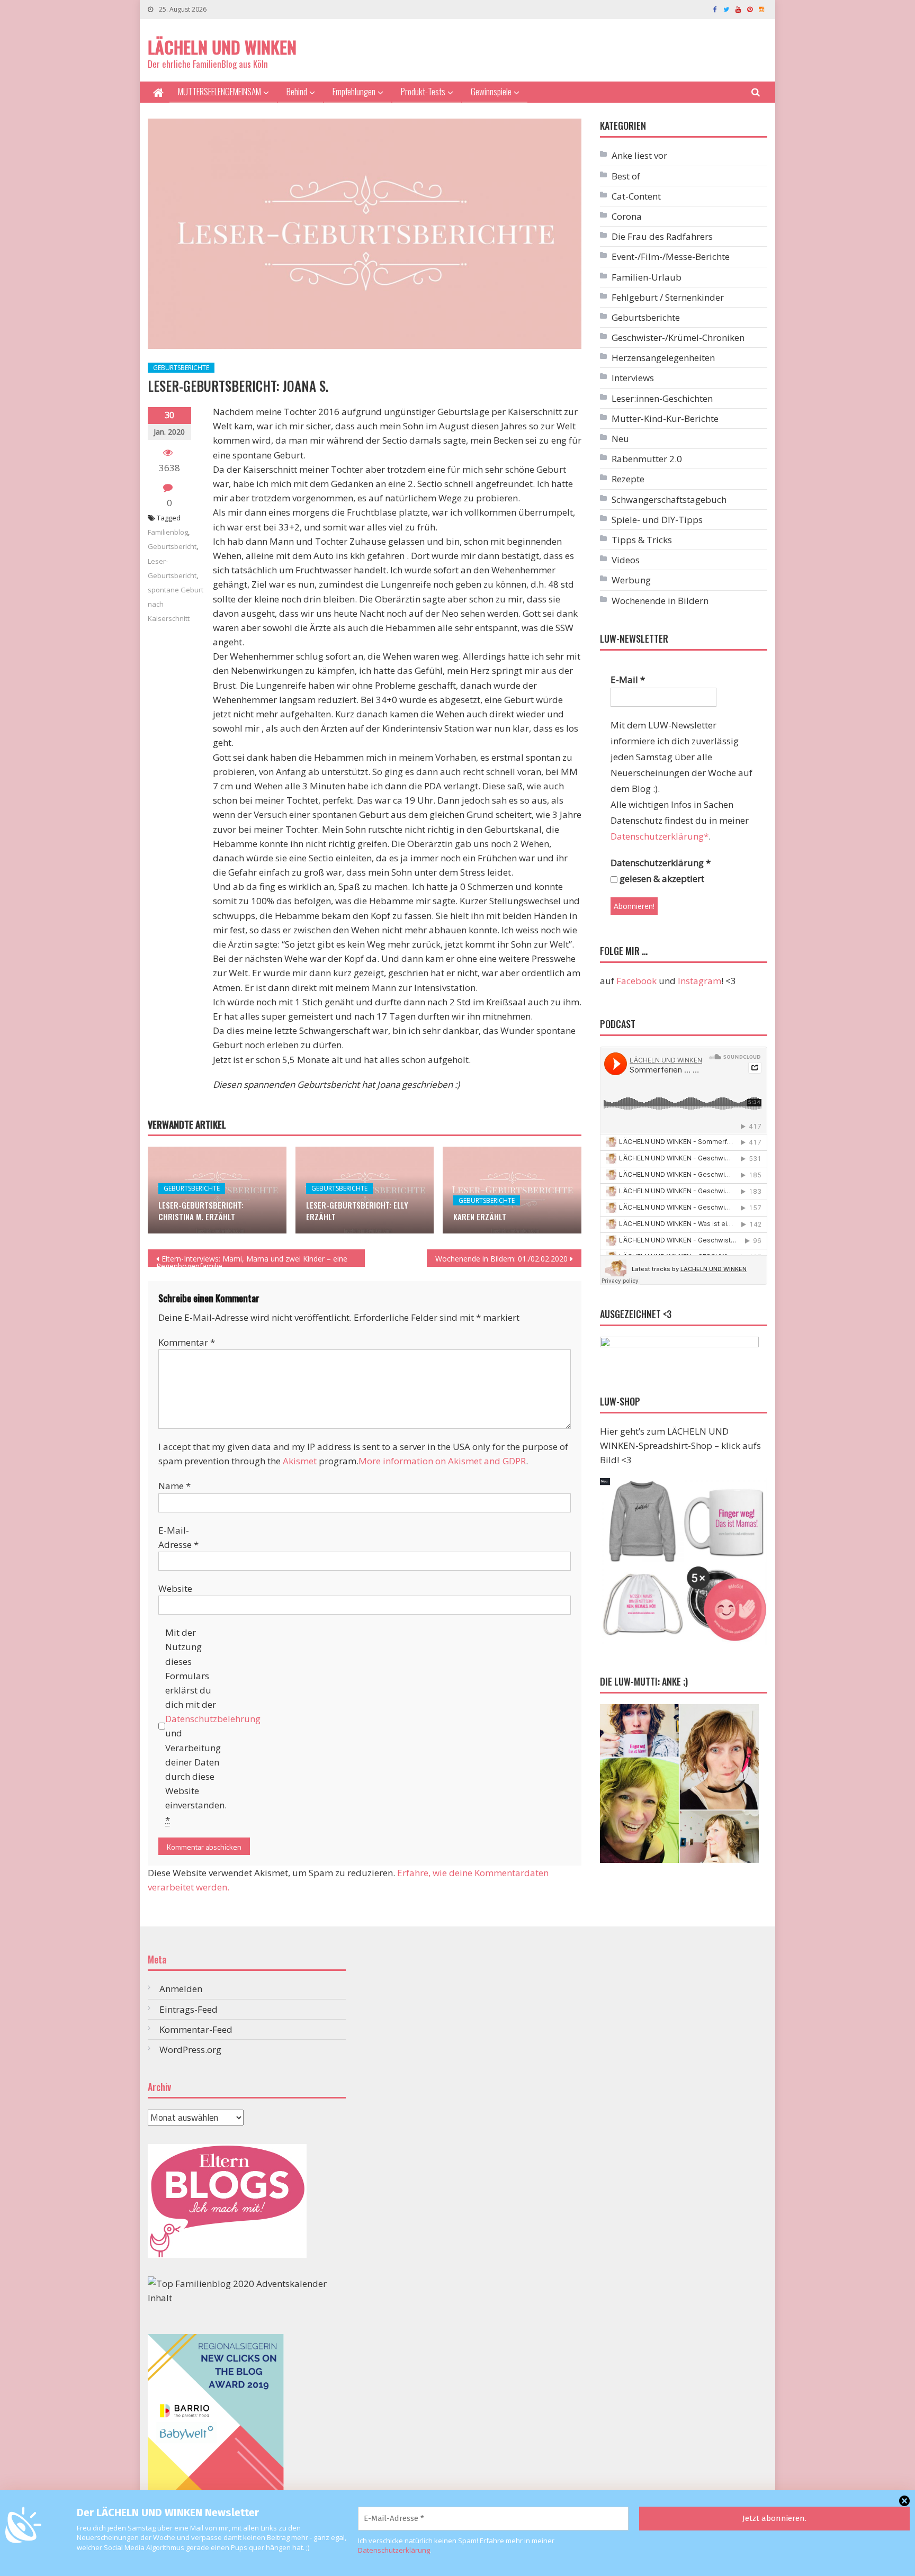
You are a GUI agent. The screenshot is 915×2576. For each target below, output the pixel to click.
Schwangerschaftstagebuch (669, 499)
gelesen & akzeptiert (661, 879)
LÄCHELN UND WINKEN (222, 47)
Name (174, 1486)
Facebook (636, 981)
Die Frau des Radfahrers (662, 236)
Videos (626, 560)
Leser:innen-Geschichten (662, 398)
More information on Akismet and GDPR (442, 1461)
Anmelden (181, 1989)
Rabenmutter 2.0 (647, 459)
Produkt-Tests (423, 91)
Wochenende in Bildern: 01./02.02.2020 (501, 1259)
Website (175, 1588)
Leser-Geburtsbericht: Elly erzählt (357, 1211)
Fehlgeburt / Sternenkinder (668, 297)
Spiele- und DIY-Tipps (657, 520)
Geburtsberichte (181, 368)
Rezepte (628, 479)
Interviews (633, 378)
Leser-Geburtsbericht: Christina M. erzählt (201, 1211)
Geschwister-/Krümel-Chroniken (678, 337)
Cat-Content (636, 196)
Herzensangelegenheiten (663, 358)
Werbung (631, 580)
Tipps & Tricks (642, 540)
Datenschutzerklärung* (660, 836)
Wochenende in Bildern (660, 601)
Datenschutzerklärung (394, 2550)
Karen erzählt (480, 1217)
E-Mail (628, 679)
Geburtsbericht (172, 546)
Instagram (699, 981)
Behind (297, 91)
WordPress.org (190, 2050)
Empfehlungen (354, 91)
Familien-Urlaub (647, 277)
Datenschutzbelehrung (213, 1719)
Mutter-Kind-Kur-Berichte (665, 418)
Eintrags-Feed (189, 2009)
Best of (626, 176)
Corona (627, 216)
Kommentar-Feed (196, 2029)
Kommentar (187, 1342)
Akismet (300, 1461)
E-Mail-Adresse (178, 1537)
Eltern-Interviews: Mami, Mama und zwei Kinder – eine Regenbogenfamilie (252, 1260)
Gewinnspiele (491, 91)
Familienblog (168, 532)
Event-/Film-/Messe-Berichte (671, 256)
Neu (620, 439)
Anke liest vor (639, 155)
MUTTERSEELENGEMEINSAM (219, 91)
